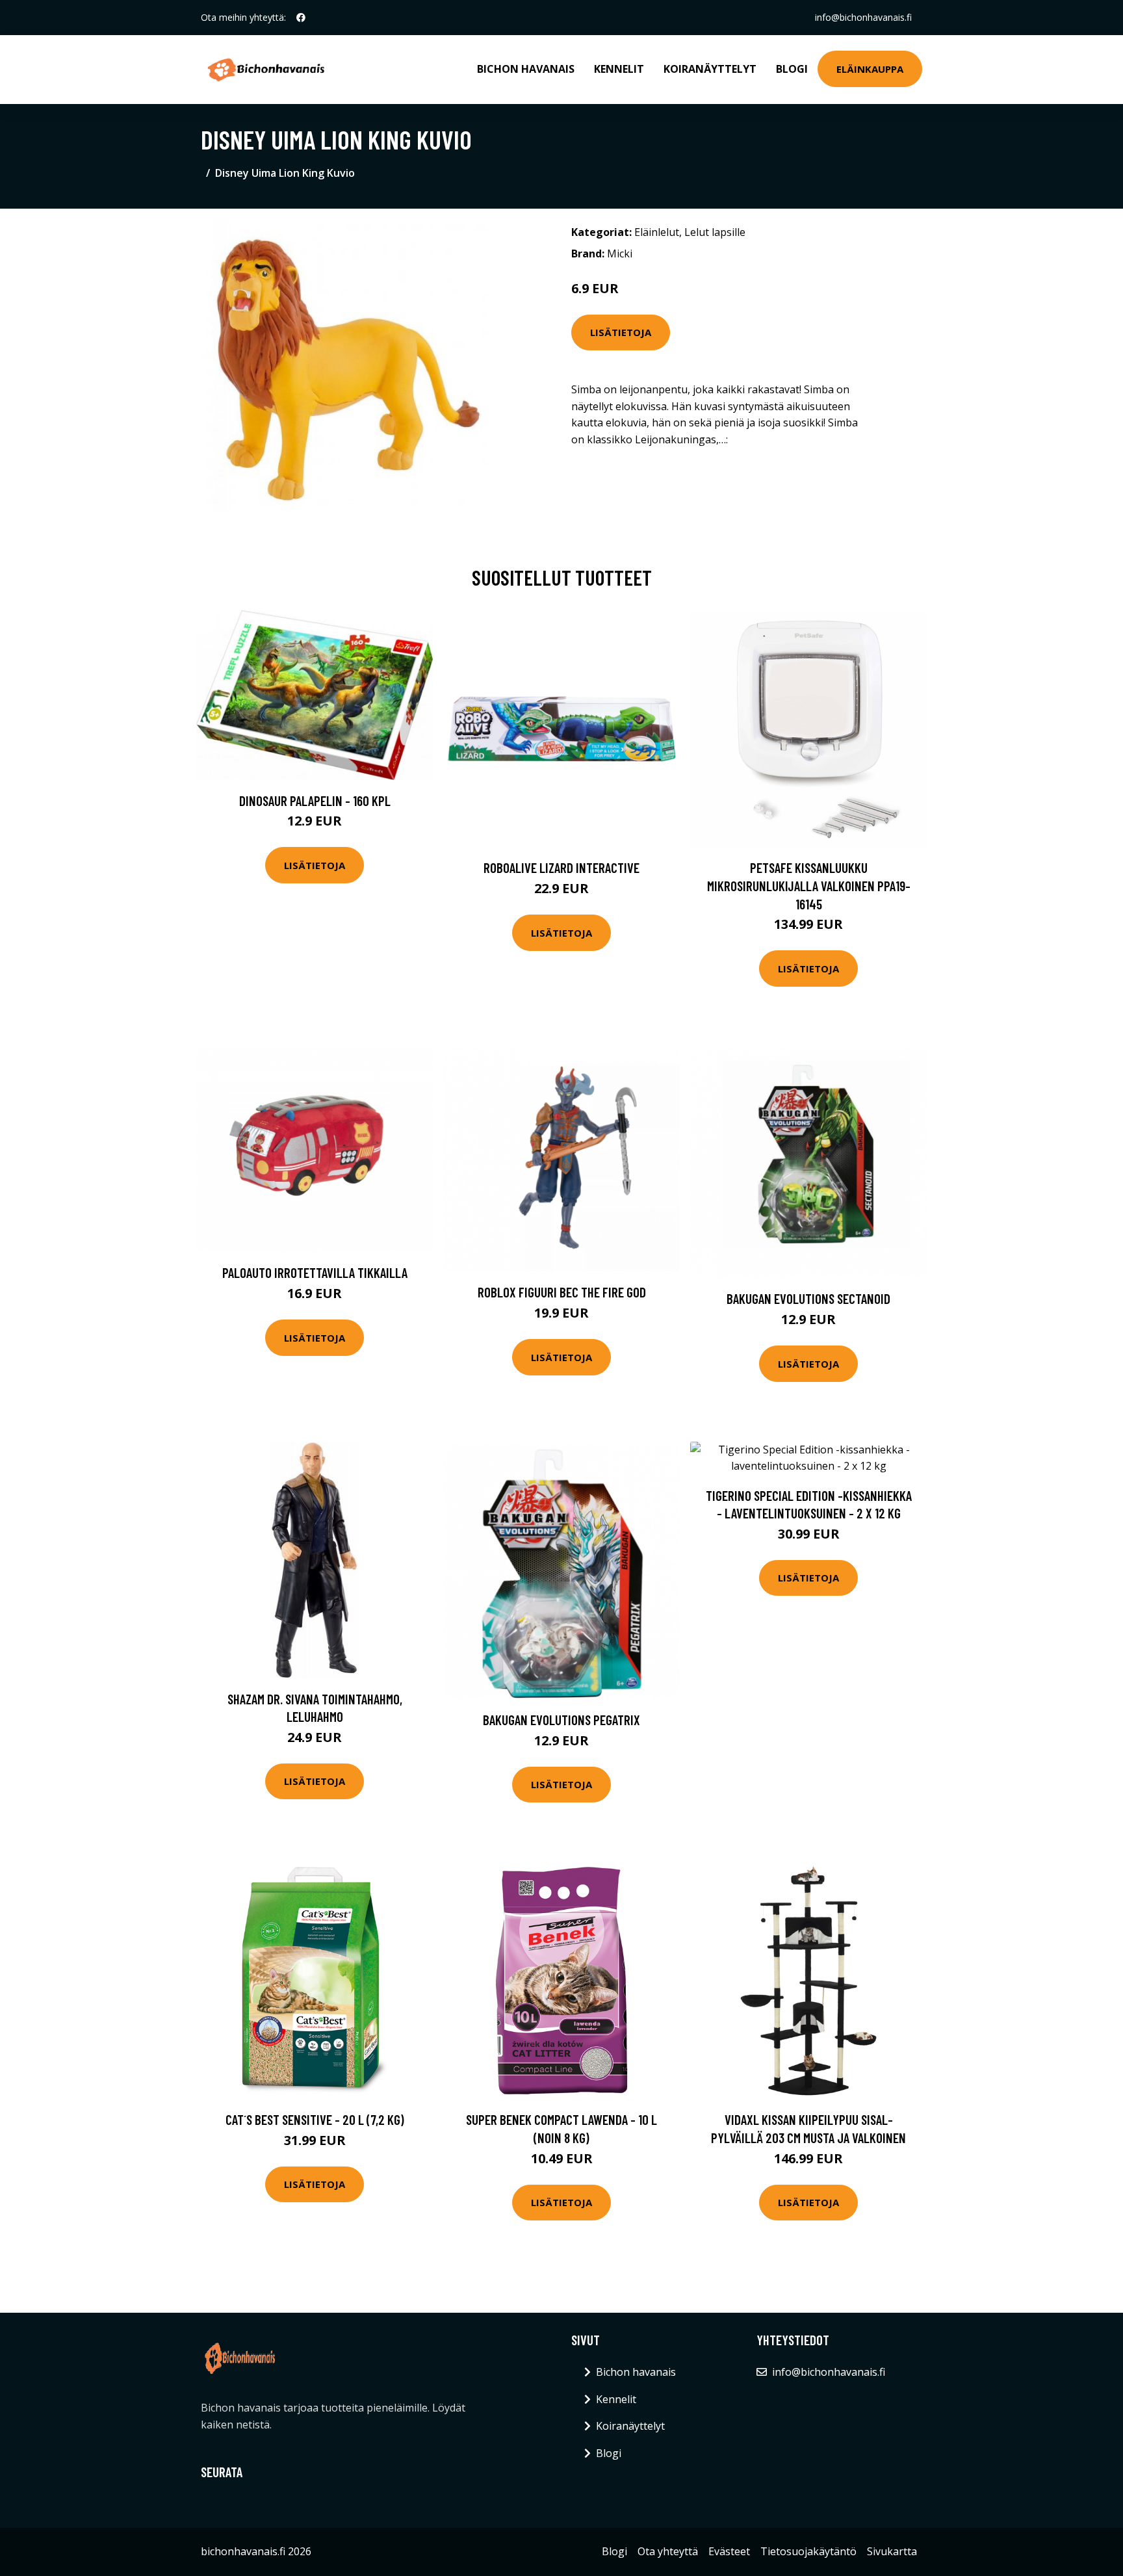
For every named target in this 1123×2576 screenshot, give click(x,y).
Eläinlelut (657, 232)
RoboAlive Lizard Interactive (561, 867)
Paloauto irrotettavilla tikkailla (315, 1272)
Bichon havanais (526, 69)
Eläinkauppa (870, 69)
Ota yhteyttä (668, 2551)
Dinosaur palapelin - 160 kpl (315, 800)
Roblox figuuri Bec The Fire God (562, 1292)
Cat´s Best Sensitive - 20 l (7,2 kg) (315, 2119)
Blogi (792, 69)
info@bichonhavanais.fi (863, 17)
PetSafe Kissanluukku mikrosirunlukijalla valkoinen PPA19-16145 (809, 885)
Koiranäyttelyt (710, 69)
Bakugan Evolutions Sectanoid (808, 1298)
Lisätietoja (621, 332)
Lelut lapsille (715, 232)
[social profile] (301, 18)
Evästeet (729, 2551)
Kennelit (619, 69)
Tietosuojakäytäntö (808, 2551)
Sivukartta (892, 2551)
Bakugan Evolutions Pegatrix (561, 1720)
